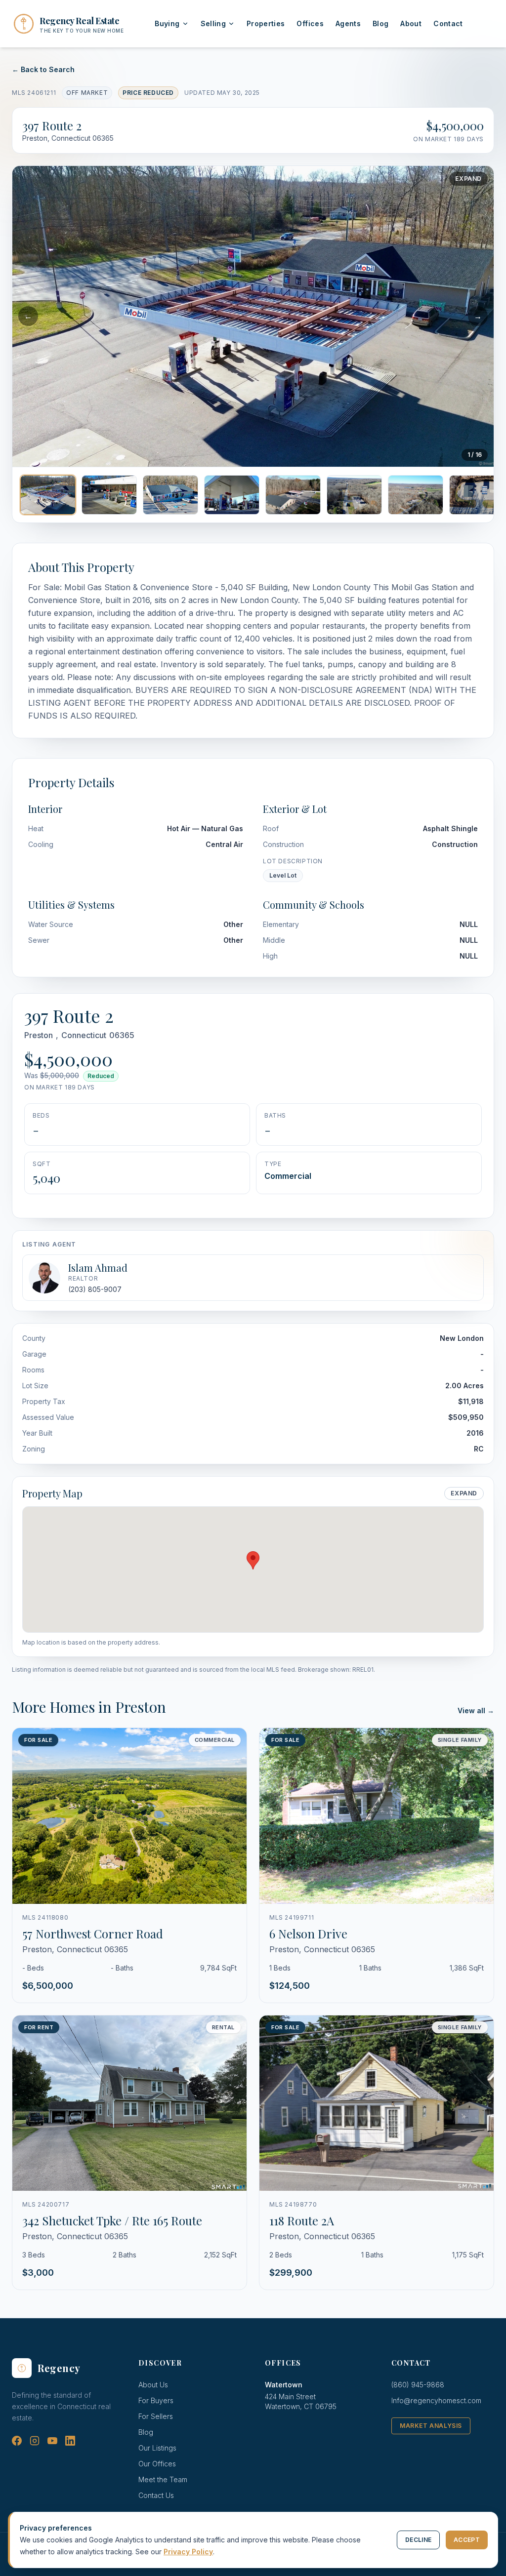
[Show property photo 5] (293, 495)
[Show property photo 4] (232, 495)
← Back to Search (43, 69)
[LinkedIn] (70, 2441)
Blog (380, 23)
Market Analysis (431, 2426)
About (411, 23)
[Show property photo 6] (354, 495)
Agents (348, 23)
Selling (213, 23)
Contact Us (156, 2495)
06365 (122, 1035)
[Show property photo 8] (477, 495)
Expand (468, 179)
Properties (266, 23)
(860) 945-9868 (418, 2385)
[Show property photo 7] (416, 495)
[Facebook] (17, 2441)
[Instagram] (35, 2441)
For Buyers (156, 2400)
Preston (39, 1035)
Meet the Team (163, 2479)
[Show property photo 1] (48, 495)
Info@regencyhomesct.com (436, 2400)
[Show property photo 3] (170, 495)
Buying (167, 23)
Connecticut (84, 1035)
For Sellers (156, 2416)
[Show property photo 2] (109, 495)
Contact (448, 23)
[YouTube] (52, 2441)
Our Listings (157, 2448)
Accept (467, 2540)
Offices (310, 23)
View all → (476, 1711)
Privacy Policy (188, 2552)
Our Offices (157, 2464)
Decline (418, 2540)
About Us (153, 2385)
